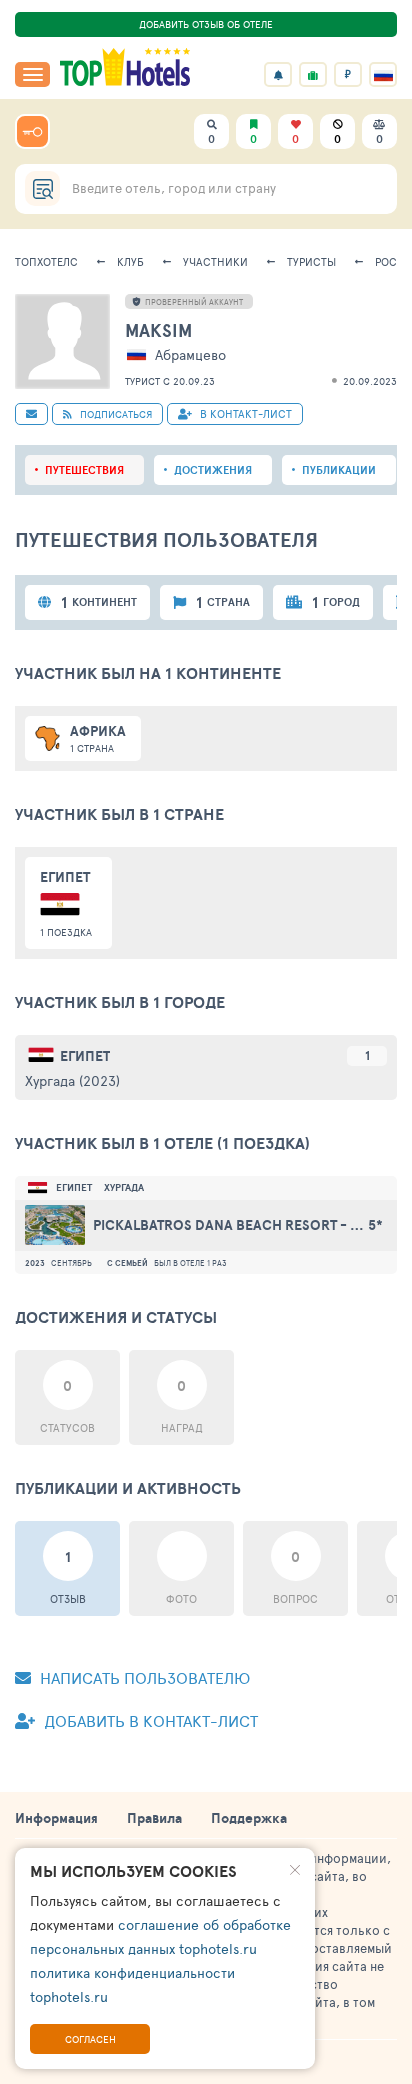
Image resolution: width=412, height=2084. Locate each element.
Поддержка (249, 1818)
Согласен (90, 2039)
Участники (215, 261)
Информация (56, 1818)
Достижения (213, 470)
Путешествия (84, 470)
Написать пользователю (143, 1677)
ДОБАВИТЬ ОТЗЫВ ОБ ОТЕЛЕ (206, 24)
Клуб (130, 261)
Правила (154, 1818)
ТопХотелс (46, 261)
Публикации (339, 470)
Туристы (311, 261)
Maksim (158, 330)
